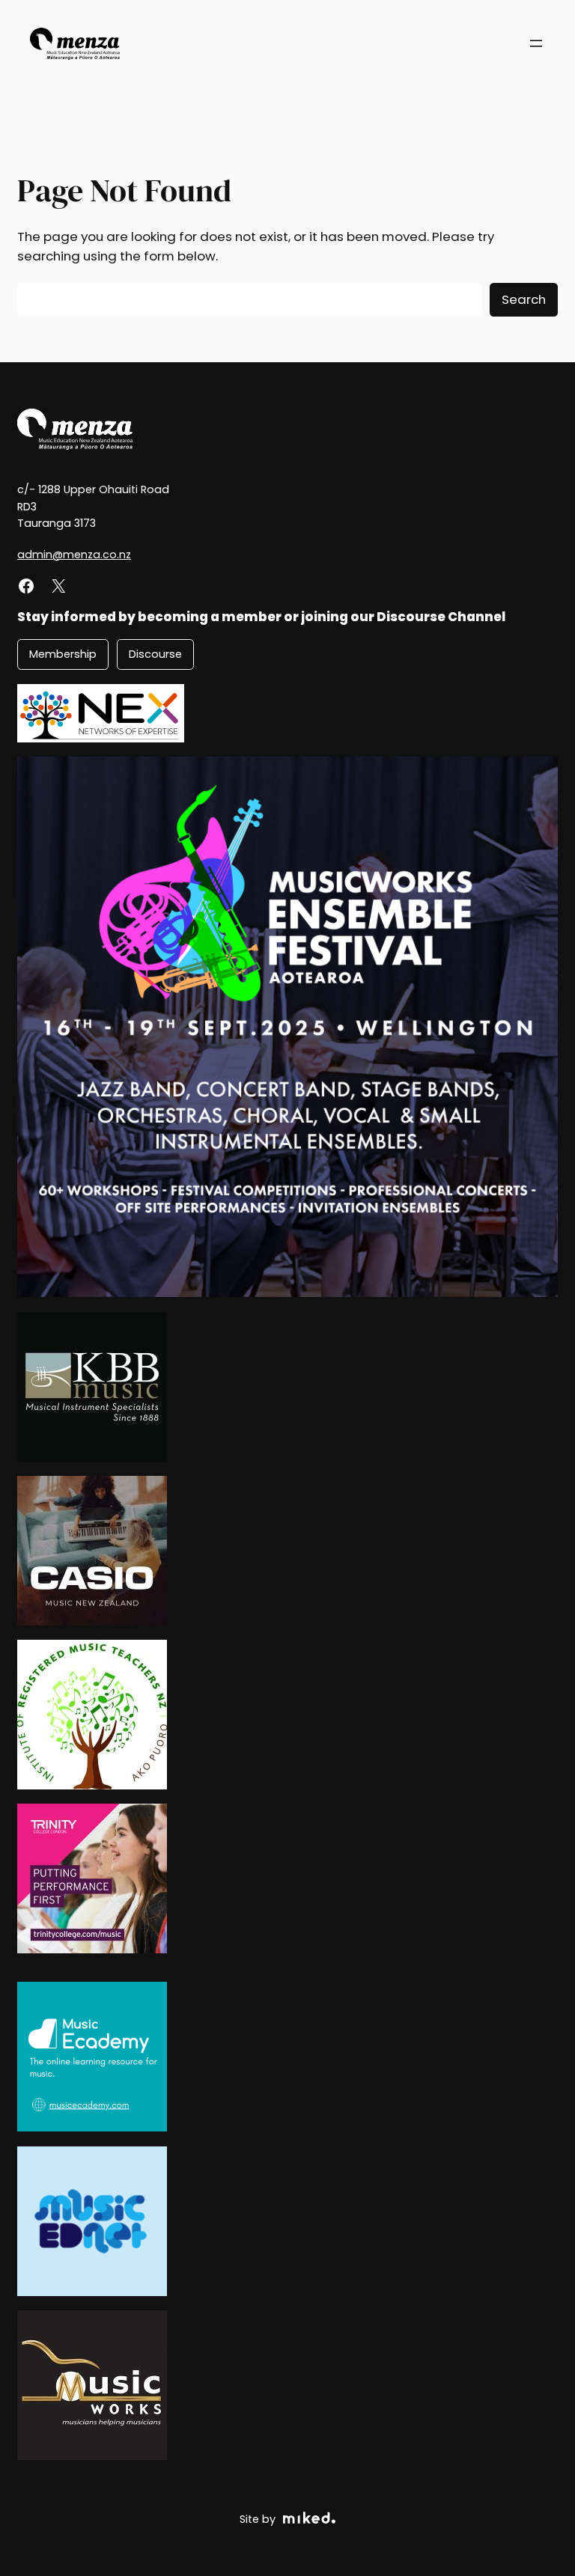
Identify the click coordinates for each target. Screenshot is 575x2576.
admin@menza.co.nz (74, 555)
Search (524, 299)
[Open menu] (536, 43)
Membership (63, 654)
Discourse (155, 654)
